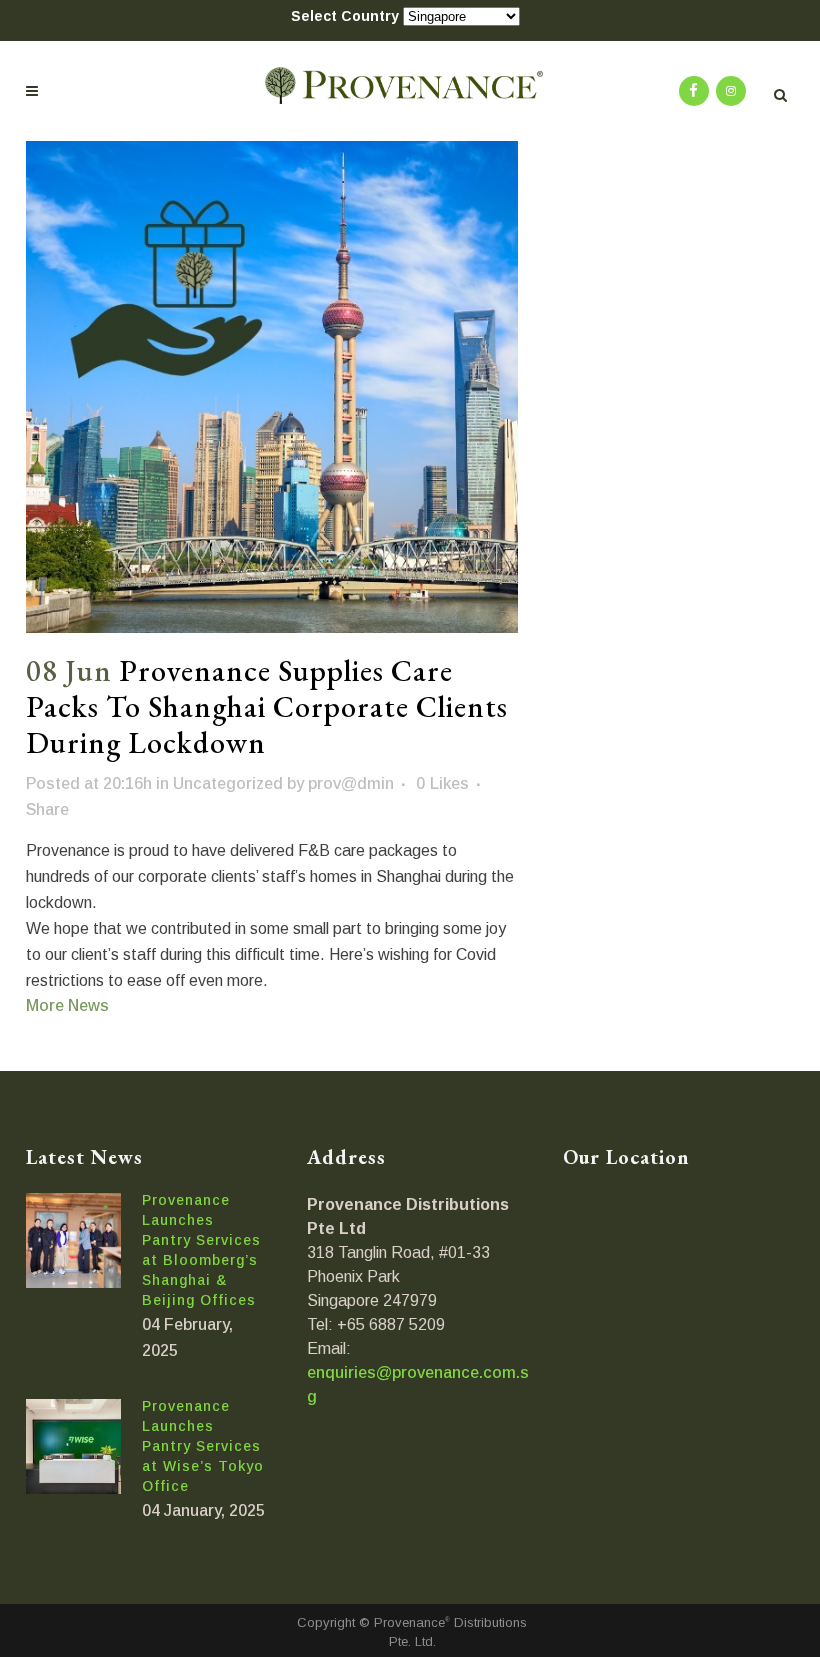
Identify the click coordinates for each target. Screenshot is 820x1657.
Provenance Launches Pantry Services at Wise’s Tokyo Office (203, 1446)
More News (67, 1005)
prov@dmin (351, 783)
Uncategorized (228, 783)
